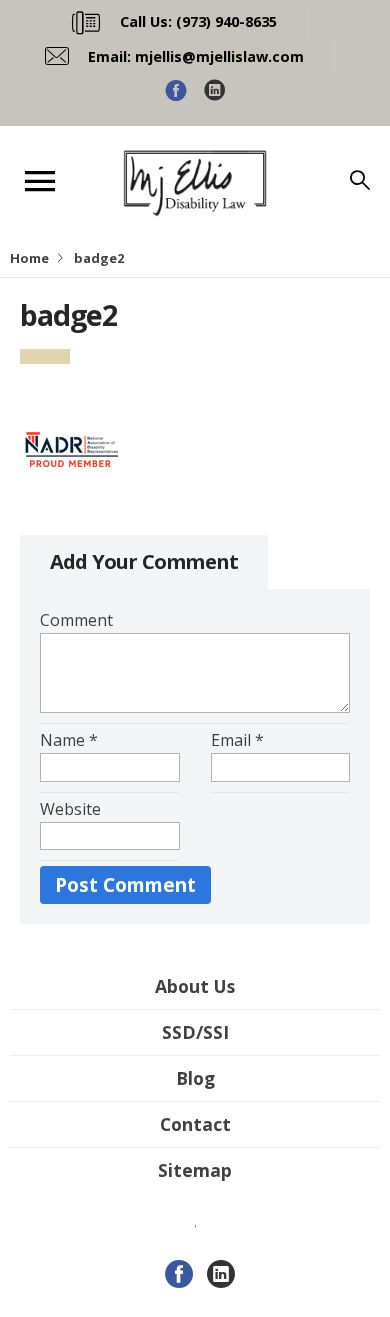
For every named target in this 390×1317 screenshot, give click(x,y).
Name (69, 740)
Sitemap (195, 1170)
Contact (195, 1124)
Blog (195, 1078)
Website (70, 809)
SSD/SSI (195, 1032)
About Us (195, 986)
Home (29, 258)
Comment (76, 620)
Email (237, 740)
